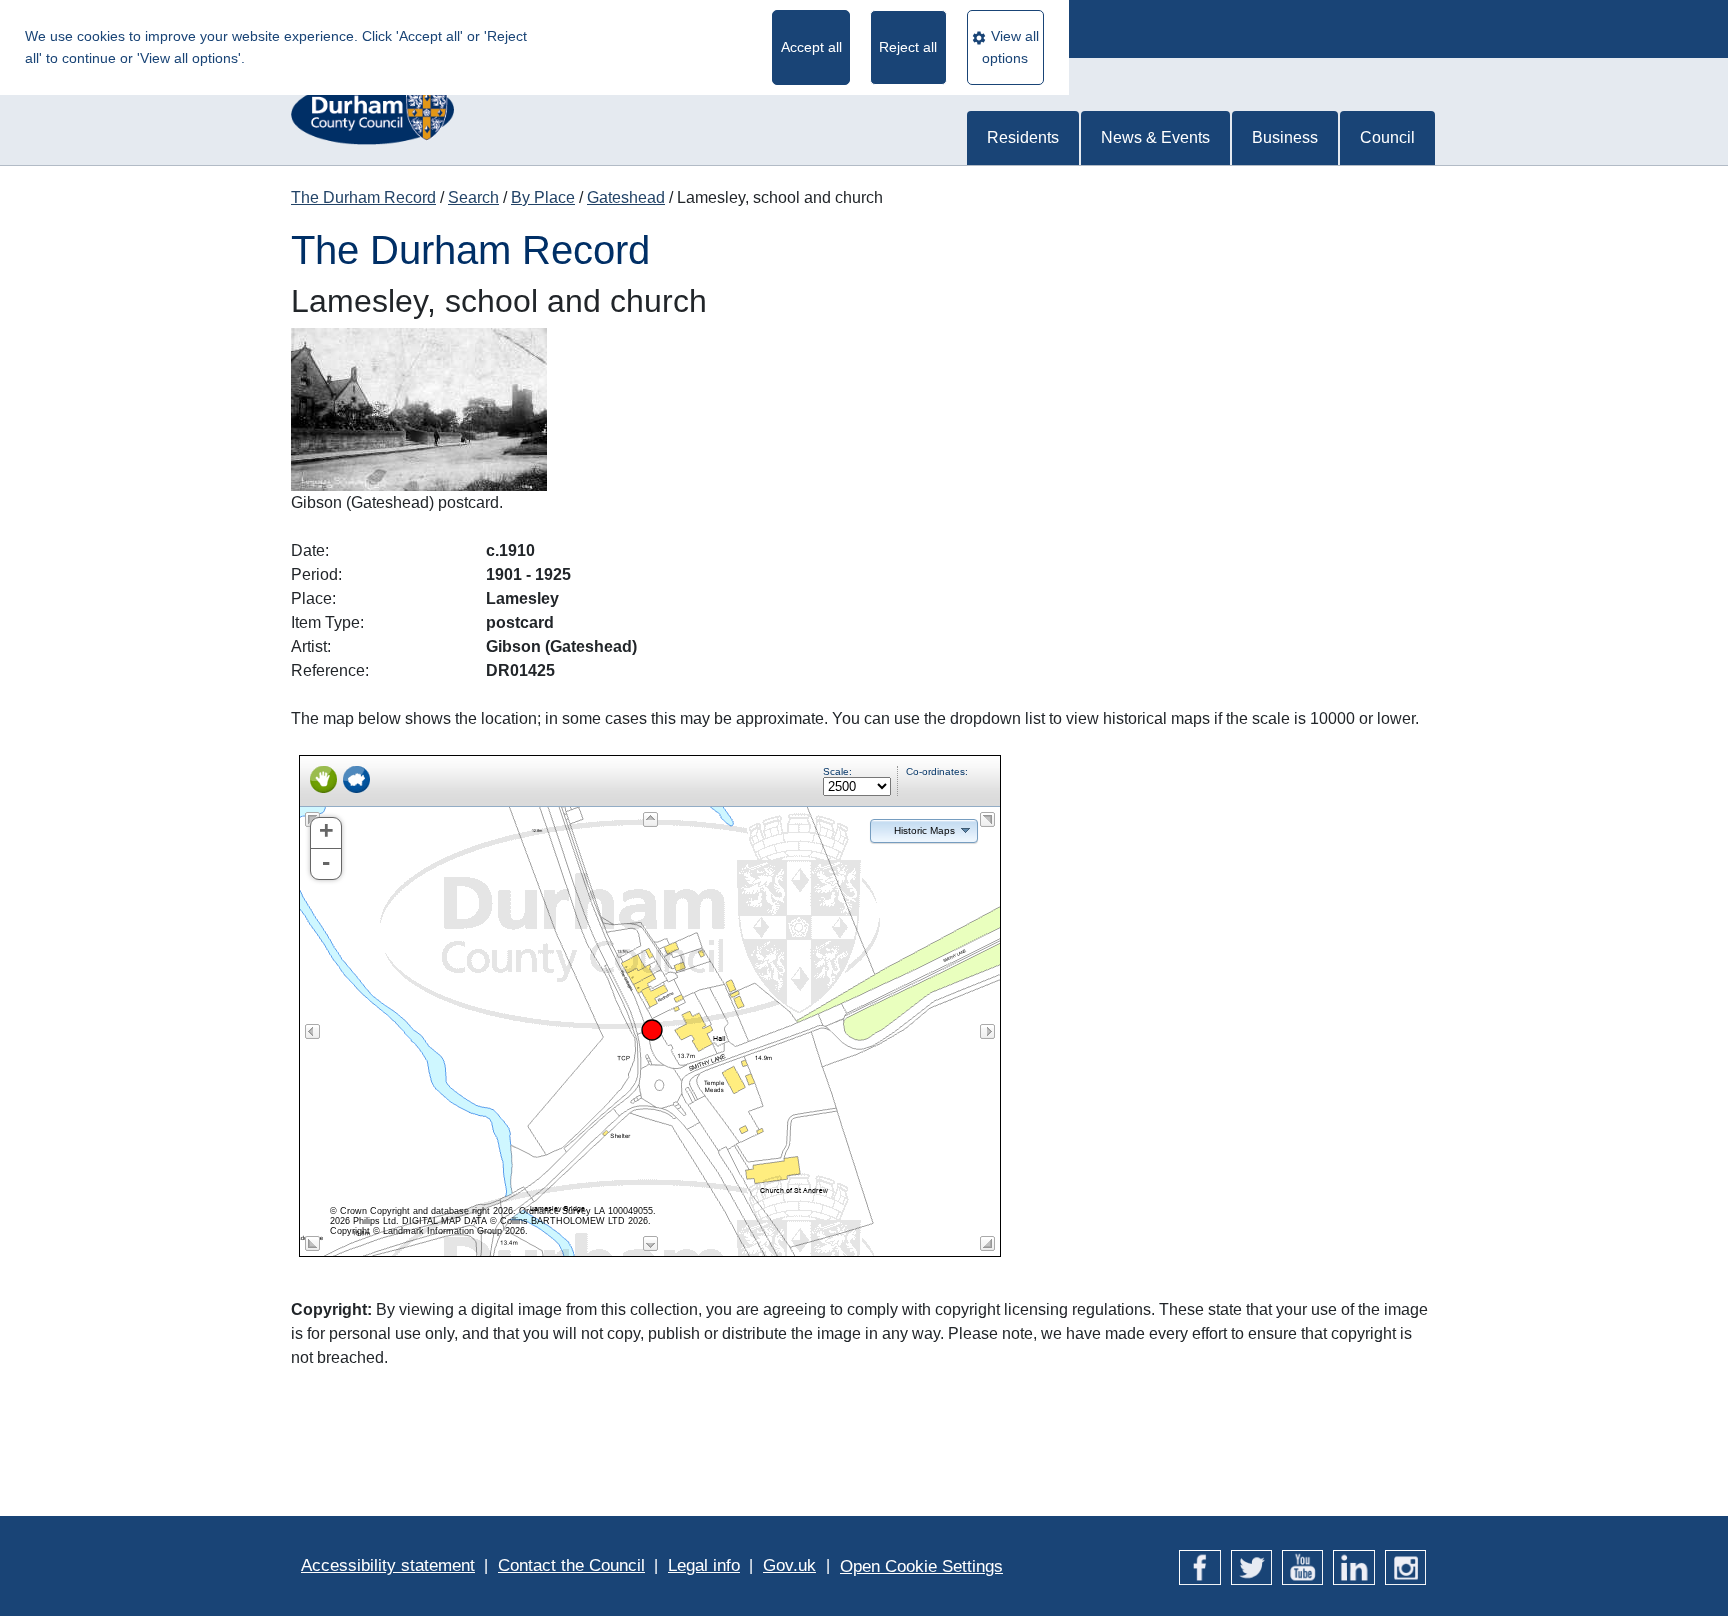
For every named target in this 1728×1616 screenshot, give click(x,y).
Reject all (908, 47)
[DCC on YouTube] (1302, 1565)
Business (1285, 137)
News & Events (1155, 137)
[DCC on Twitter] (1251, 1565)
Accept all (811, 47)
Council (1387, 137)
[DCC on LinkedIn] (1353, 1565)
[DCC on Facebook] (1199, 1565)
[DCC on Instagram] (1405, 1565)
